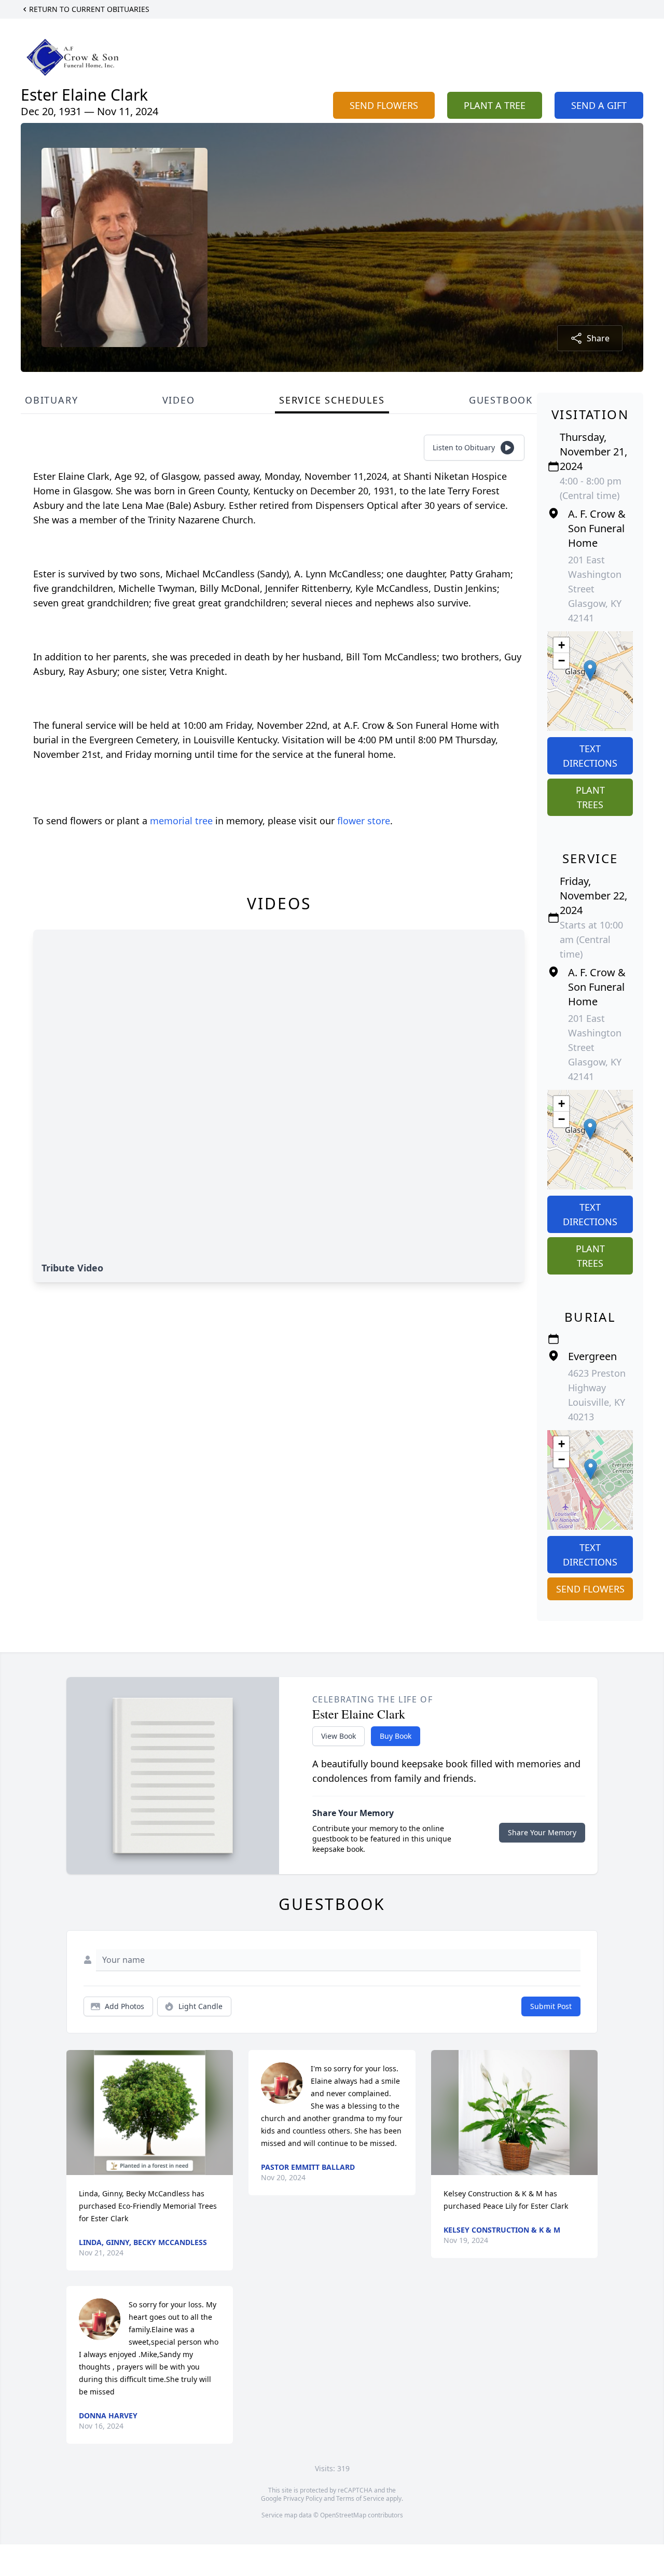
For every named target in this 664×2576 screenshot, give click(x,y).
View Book (338, 1736)
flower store (364, 821)
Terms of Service (360, 2498)
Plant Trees (590, 797)
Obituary (51, 400)
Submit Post (551, 2006)
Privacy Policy (303, 2498)
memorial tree (181, 821)
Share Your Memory (542, 1832)
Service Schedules (332, 400)
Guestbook (501, 400)
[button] (590, 670)
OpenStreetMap (343, 2515)
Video (179, 400)
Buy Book (396, 1736)
